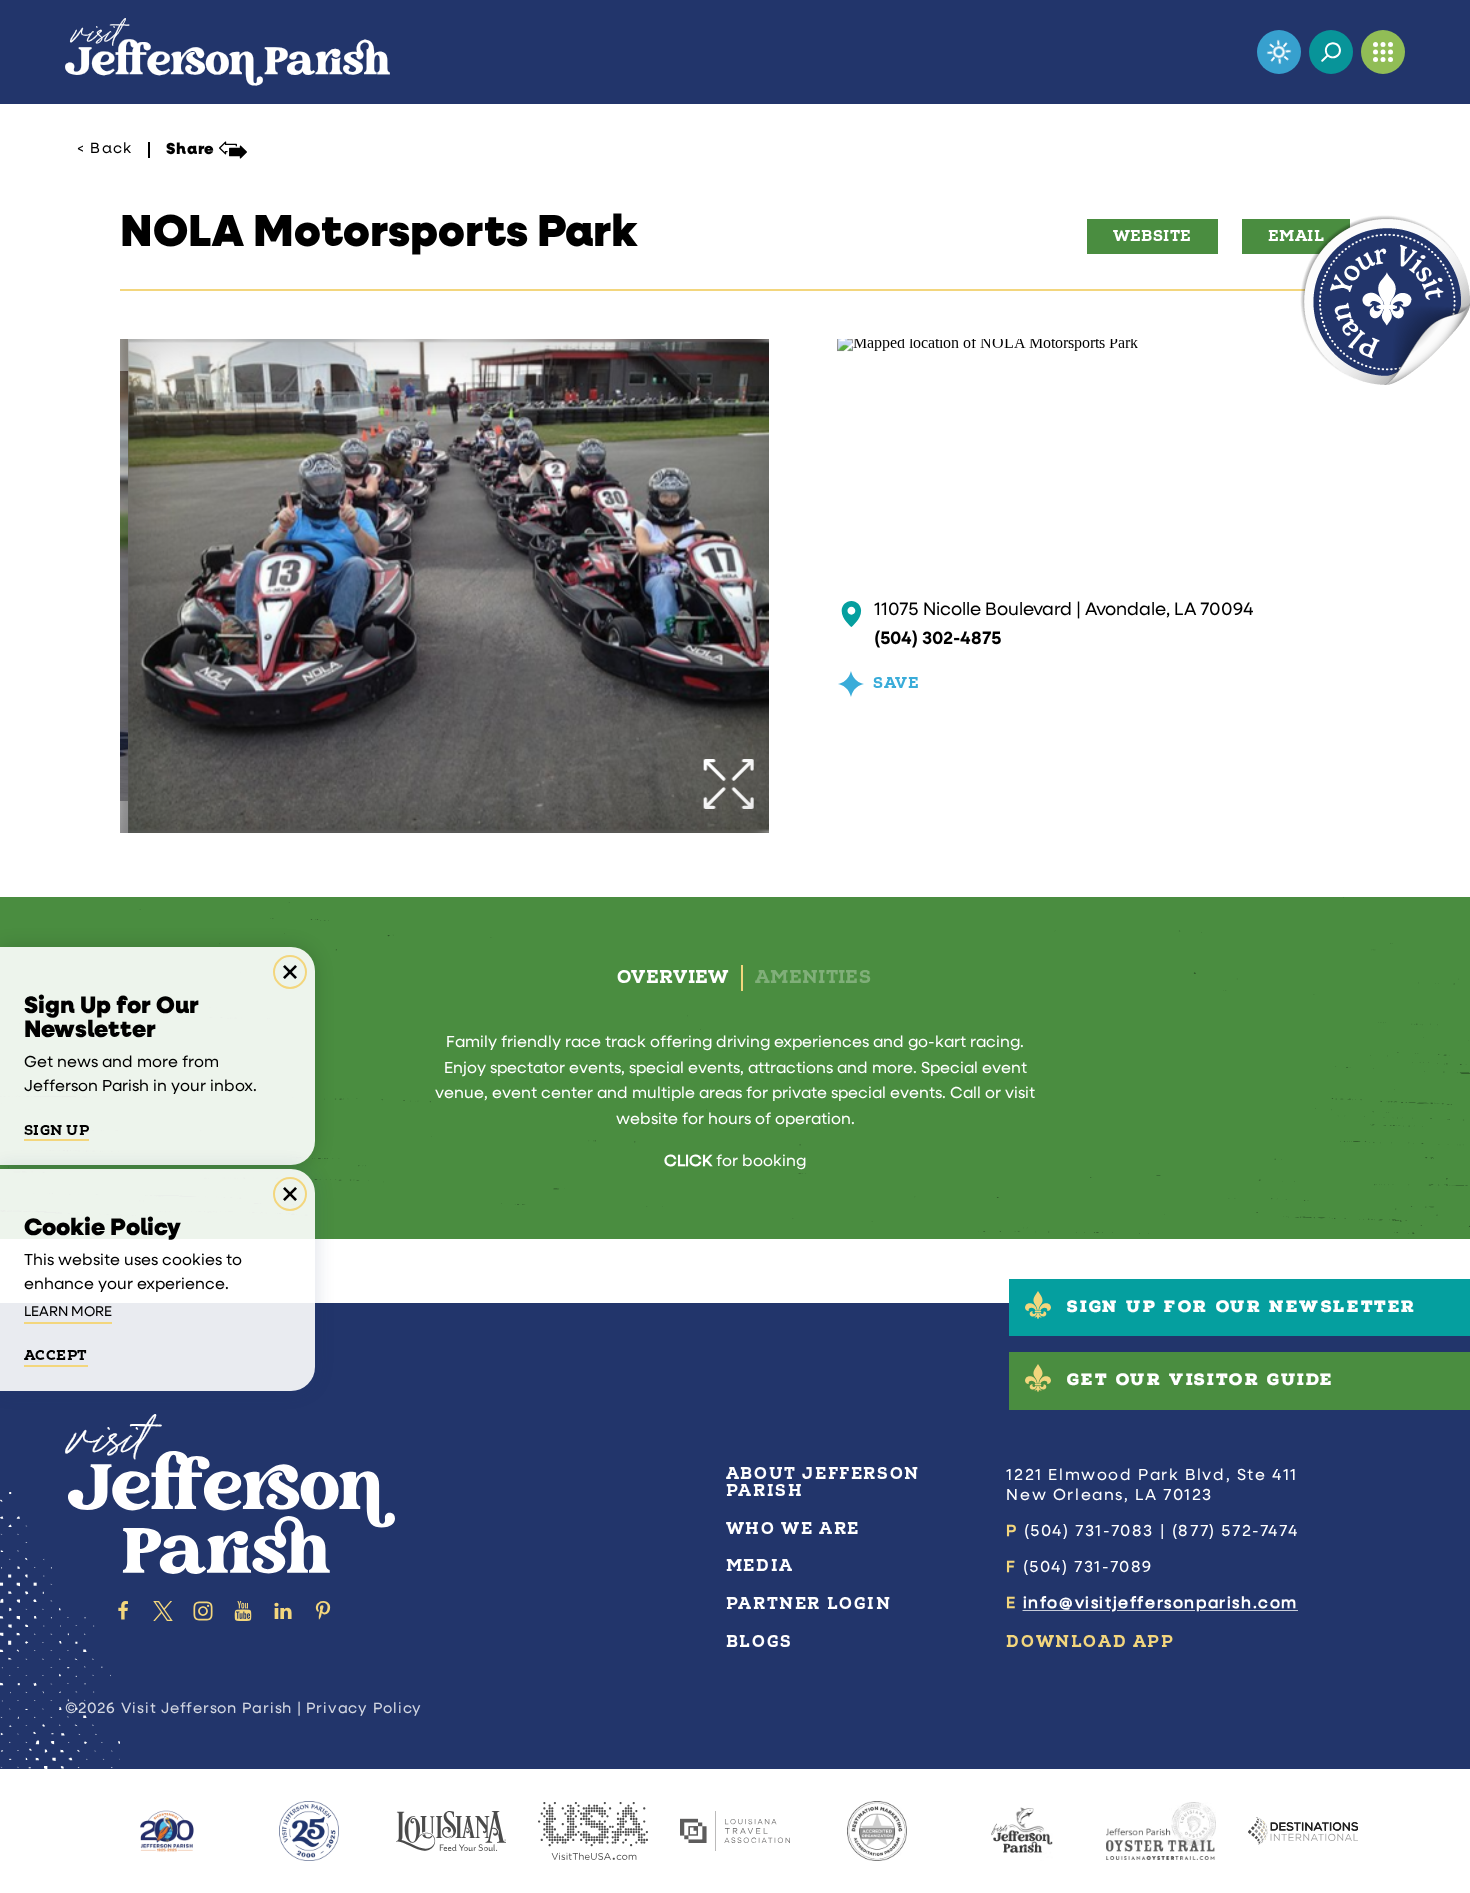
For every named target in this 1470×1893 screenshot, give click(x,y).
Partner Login (809, 1604)
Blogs (759, 1642)
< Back (104, 149)
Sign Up (56, 1131)
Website (1152, 236)
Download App (1090, 1642)
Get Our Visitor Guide (1200, 1382)
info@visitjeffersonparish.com (1160, 1604)
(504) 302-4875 (937, 640)
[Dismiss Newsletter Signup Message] (290, 972)
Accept (56, 1356)
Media (760, 1566)
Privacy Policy (364, 1709)
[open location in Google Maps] (987, 346)
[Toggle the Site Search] (1331, 52)
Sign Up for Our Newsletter (1241, 1309)
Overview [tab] (673, 977)
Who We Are (793, 1529)
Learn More (68, 1312)
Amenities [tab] (813, 977)
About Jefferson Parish (823, 1483)
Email (1296, 236)
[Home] (227, 52)
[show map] (851, 614)
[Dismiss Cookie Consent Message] (290, 1194)
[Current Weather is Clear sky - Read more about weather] (1279, 52)
